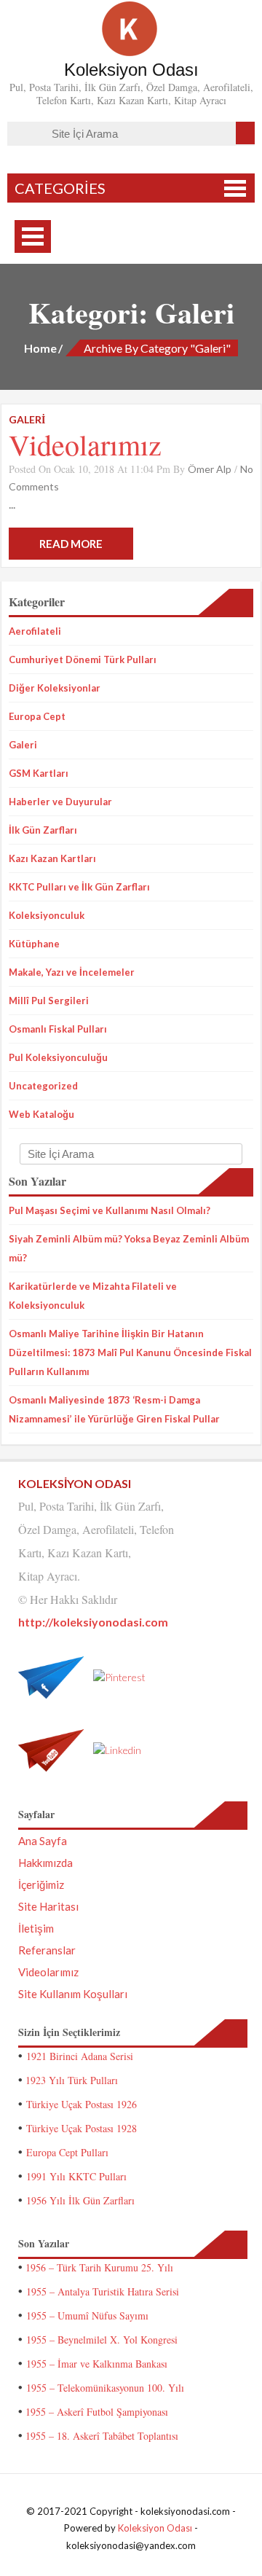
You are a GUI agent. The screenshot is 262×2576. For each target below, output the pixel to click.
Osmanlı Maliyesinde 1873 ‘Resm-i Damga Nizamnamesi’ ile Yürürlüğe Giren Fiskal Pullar (114, 1409)
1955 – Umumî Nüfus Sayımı (87, 2315)
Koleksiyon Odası (155, 2528)
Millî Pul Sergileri (49, 1001)
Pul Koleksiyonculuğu (58, 1057)
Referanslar (47, 1950)
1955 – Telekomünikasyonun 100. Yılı (105, 2388)
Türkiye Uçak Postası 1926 (82, 2104)
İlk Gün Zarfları (43, 830)
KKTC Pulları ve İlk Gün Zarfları (79, 887)
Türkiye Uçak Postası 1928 (82, 2128)
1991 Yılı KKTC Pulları (76, 2176)
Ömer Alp (210, 469)
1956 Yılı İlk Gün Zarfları (80, 2200)
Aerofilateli (35, 631)
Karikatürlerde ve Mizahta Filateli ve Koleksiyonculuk (93, 1296)
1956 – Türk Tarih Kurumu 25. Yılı (99, 2267)
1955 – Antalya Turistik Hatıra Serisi (103, 2291)
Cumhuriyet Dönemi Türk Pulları (83, 659)
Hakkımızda (45, 1863)
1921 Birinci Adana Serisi (80, 2056)
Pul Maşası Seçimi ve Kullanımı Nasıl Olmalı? (110, 1210)
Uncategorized (43, 1086)
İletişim (36, 1928)
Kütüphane (34, 944)
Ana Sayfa (43, 1841)
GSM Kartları (39, 773)
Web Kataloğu (41, 1114)
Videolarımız (85, 444)
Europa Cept (37, 716)
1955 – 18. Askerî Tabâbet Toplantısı (102, 2436)
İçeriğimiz (41, 1884)
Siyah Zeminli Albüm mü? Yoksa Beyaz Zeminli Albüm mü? (129, 1248)
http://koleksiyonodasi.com (93, 1622)
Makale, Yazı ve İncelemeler (72, 972)
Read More (71, 544)
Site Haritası (48, 1906)
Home (40, 348)
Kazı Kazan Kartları (52, 858)
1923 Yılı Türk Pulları (72, 2080)
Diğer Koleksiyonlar (55, 688)
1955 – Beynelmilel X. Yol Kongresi (102, 2340)
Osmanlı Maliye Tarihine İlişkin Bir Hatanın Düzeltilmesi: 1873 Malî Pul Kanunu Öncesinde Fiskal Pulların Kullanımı (130, 1352)
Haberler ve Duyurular (60, 802)
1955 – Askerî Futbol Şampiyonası (97, 2412)
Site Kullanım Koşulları (73, 1994)
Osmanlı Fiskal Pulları (58, 1029)
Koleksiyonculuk (47, 915)
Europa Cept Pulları (67, 2152)
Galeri (23, 745)
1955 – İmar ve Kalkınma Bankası (97, 2364)
